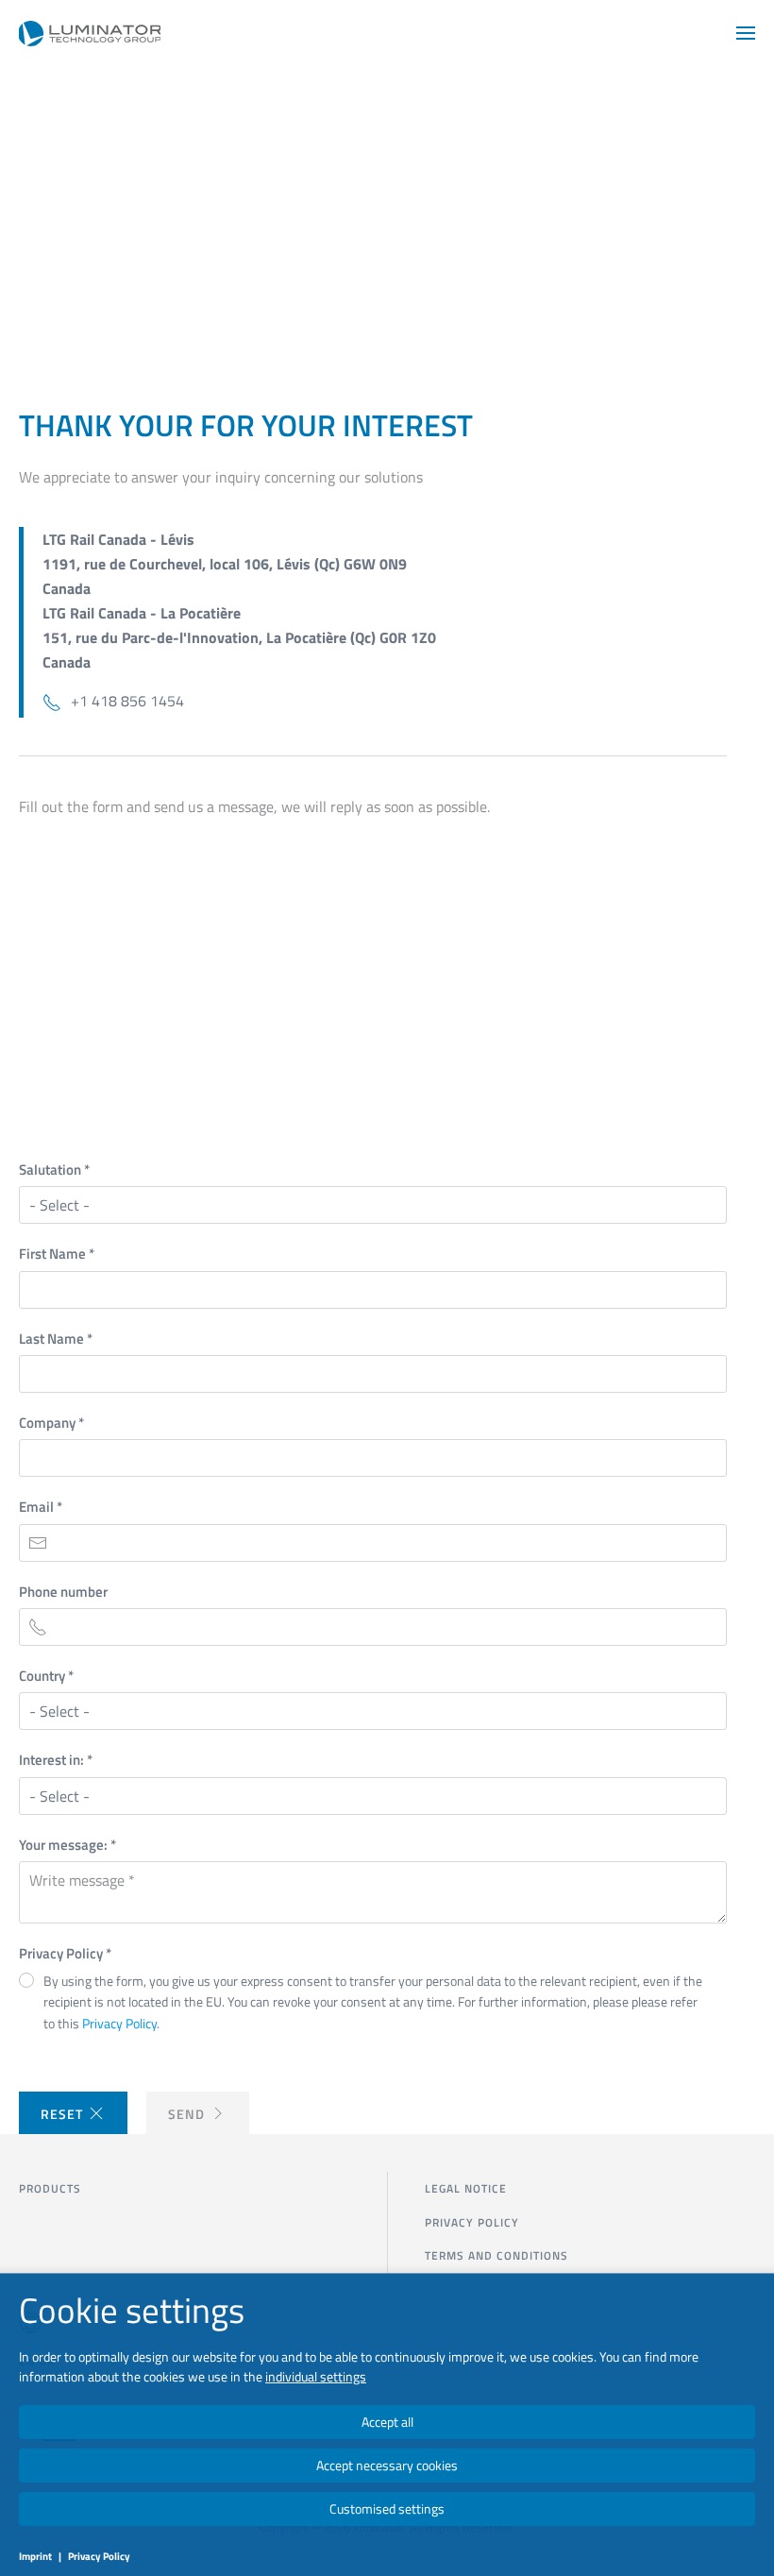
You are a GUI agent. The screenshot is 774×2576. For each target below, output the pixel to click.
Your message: (67, 1845)
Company (51, 1423)
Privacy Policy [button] (119, 2023)
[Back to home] (90, 33)
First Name (57, 1254)
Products (50, 2188)
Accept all (387, 2422)
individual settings (316, 2376)
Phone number (63, 1592)
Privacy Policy (65, 1953)
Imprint (35, 2556)
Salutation (54, 1169)
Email (41, 1507)
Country (46, 1676)
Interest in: (56, 1760)
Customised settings (387, 2508)
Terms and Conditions (496, 2255)
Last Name (56, 1339)
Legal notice (466, 2188)
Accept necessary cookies (387, 2465)
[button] (746, 33)
